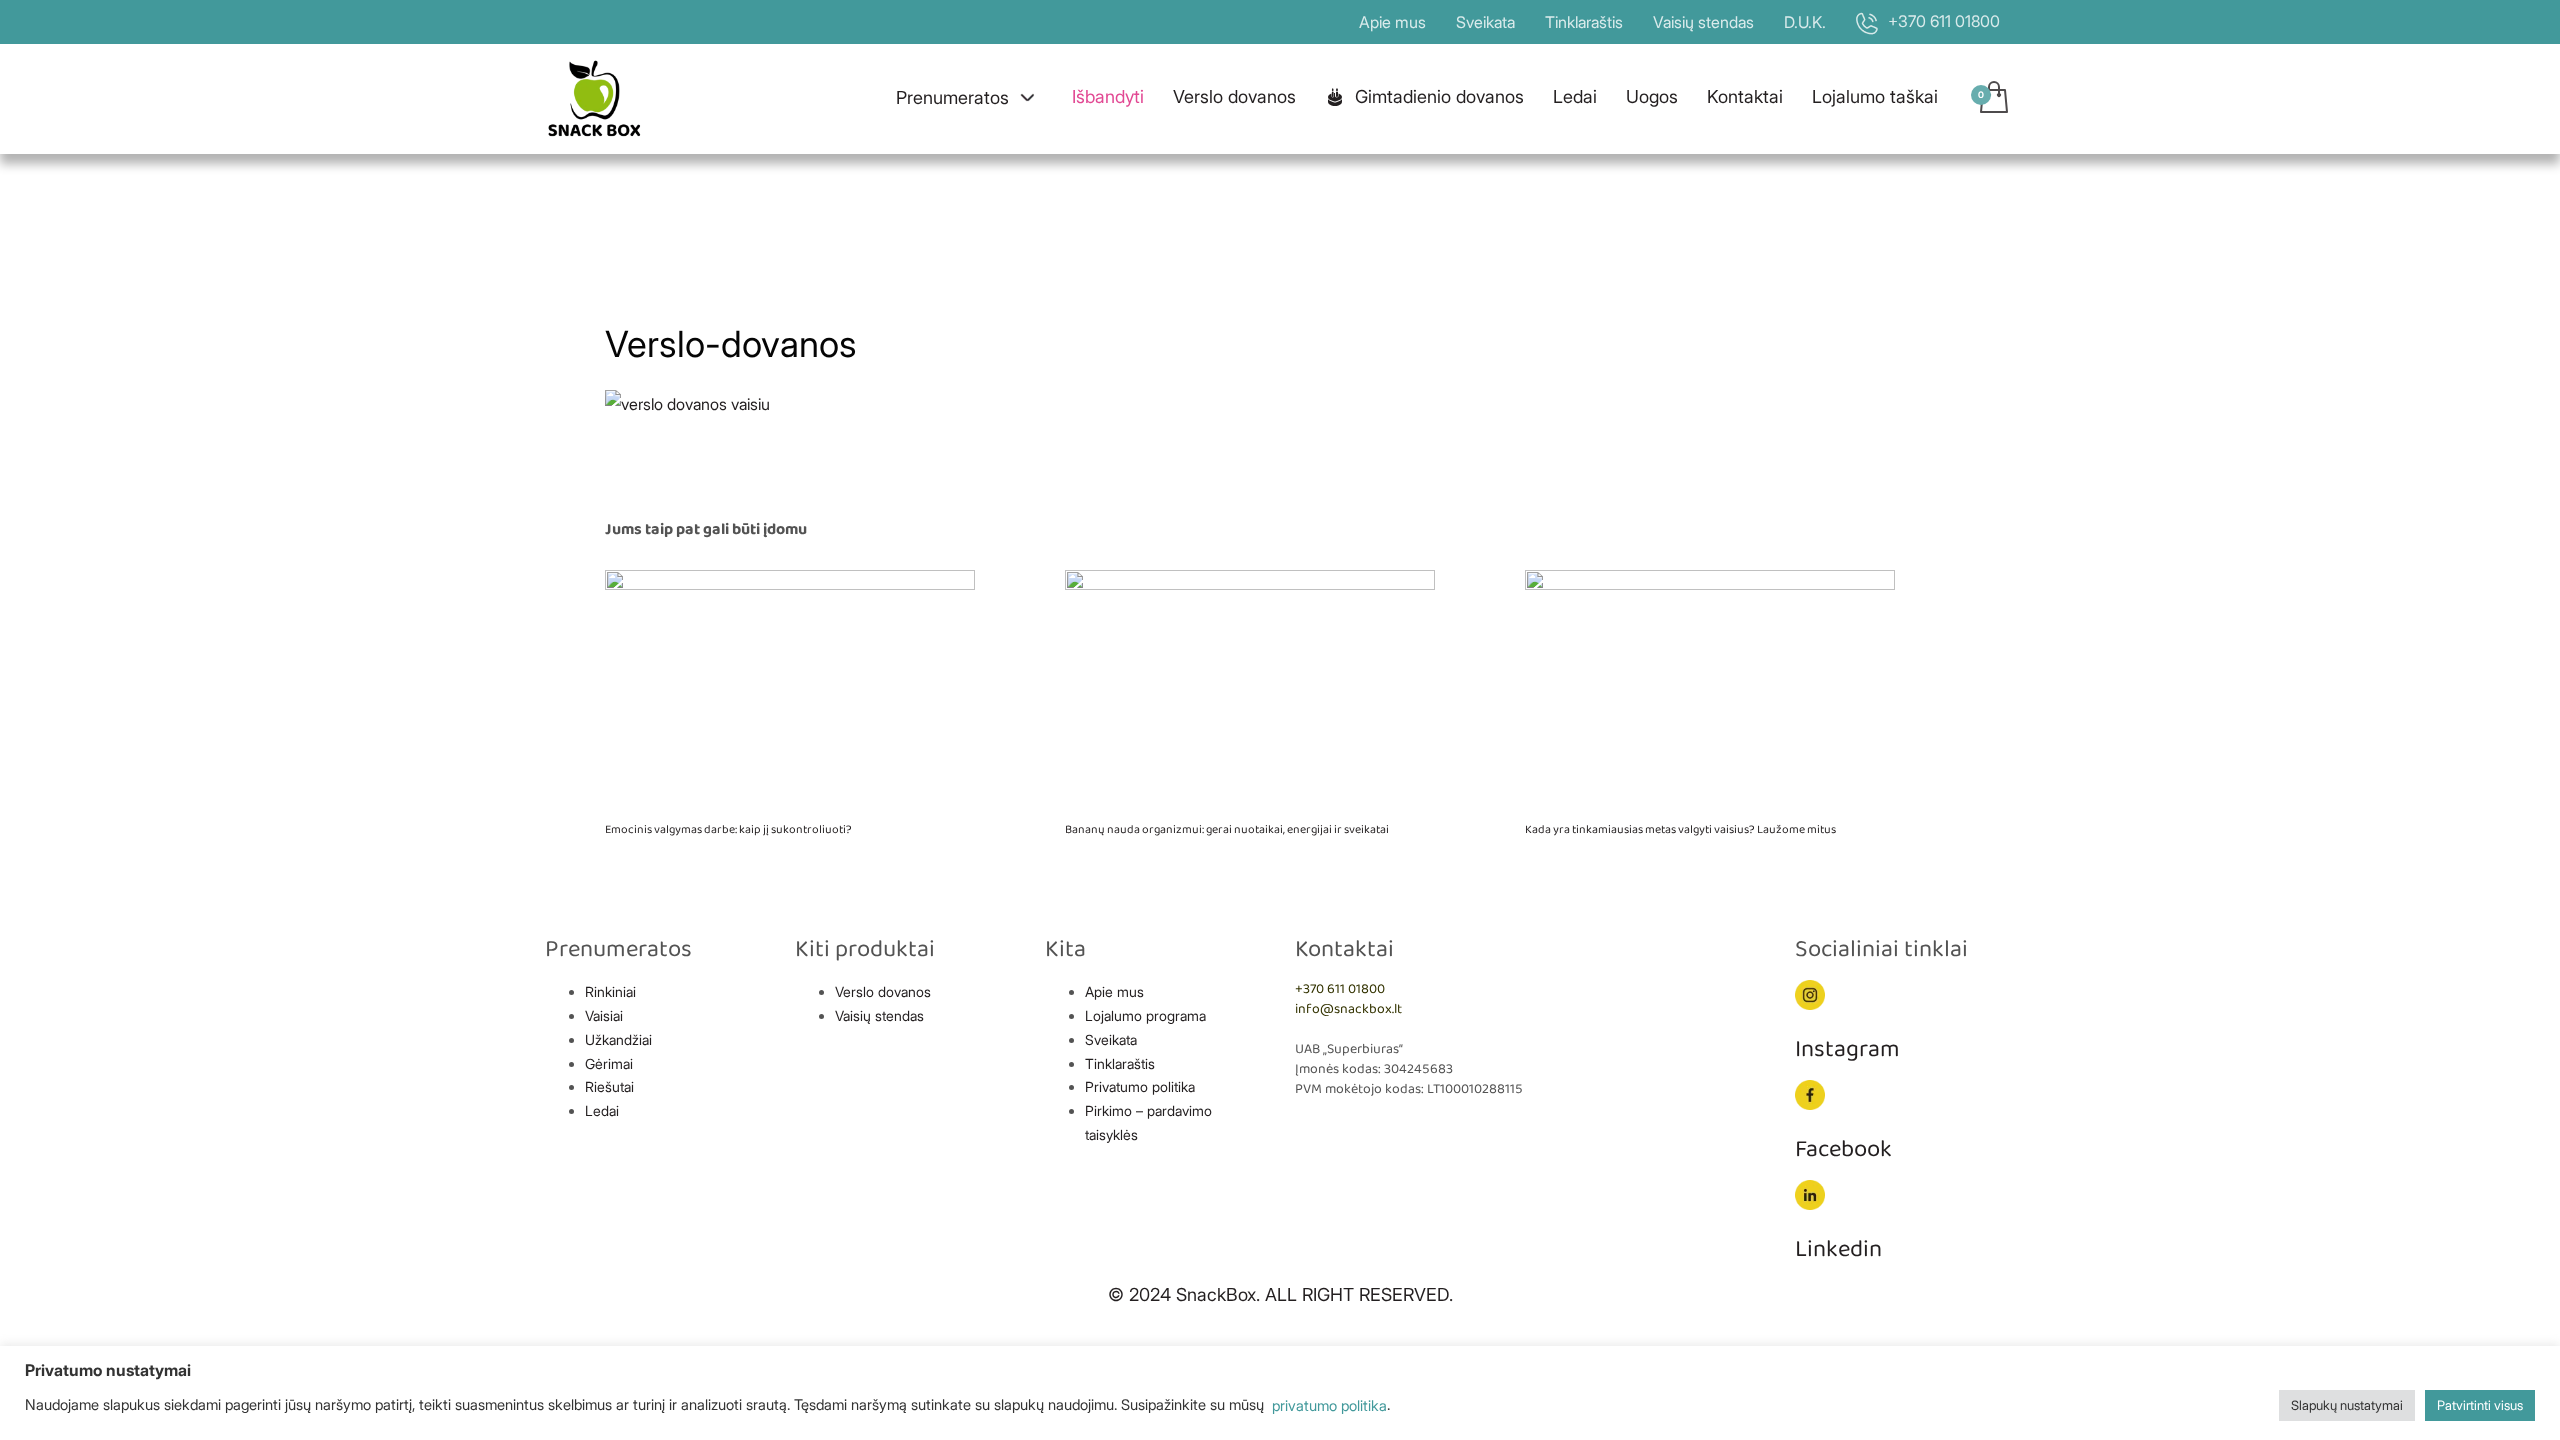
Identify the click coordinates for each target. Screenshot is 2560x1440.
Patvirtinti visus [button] (2480, 1405)
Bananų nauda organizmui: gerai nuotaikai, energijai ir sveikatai (1227, 829)
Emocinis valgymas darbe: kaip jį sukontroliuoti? (728, 829)
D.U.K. (1805, 22)
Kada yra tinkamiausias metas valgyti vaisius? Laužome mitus (1680, 829)
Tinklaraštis (1584, 22)
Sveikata (1485, 22)
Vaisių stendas (1703, 22)
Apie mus (1392, 22)
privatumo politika (1327, 1406)
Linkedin (1838, 1249)
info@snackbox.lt (1348, 1009)
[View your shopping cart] (1992, 99)
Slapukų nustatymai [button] (2347, 1405)
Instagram (1847, 1049)
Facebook (1843, 1149)
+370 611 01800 (1340, 989)
